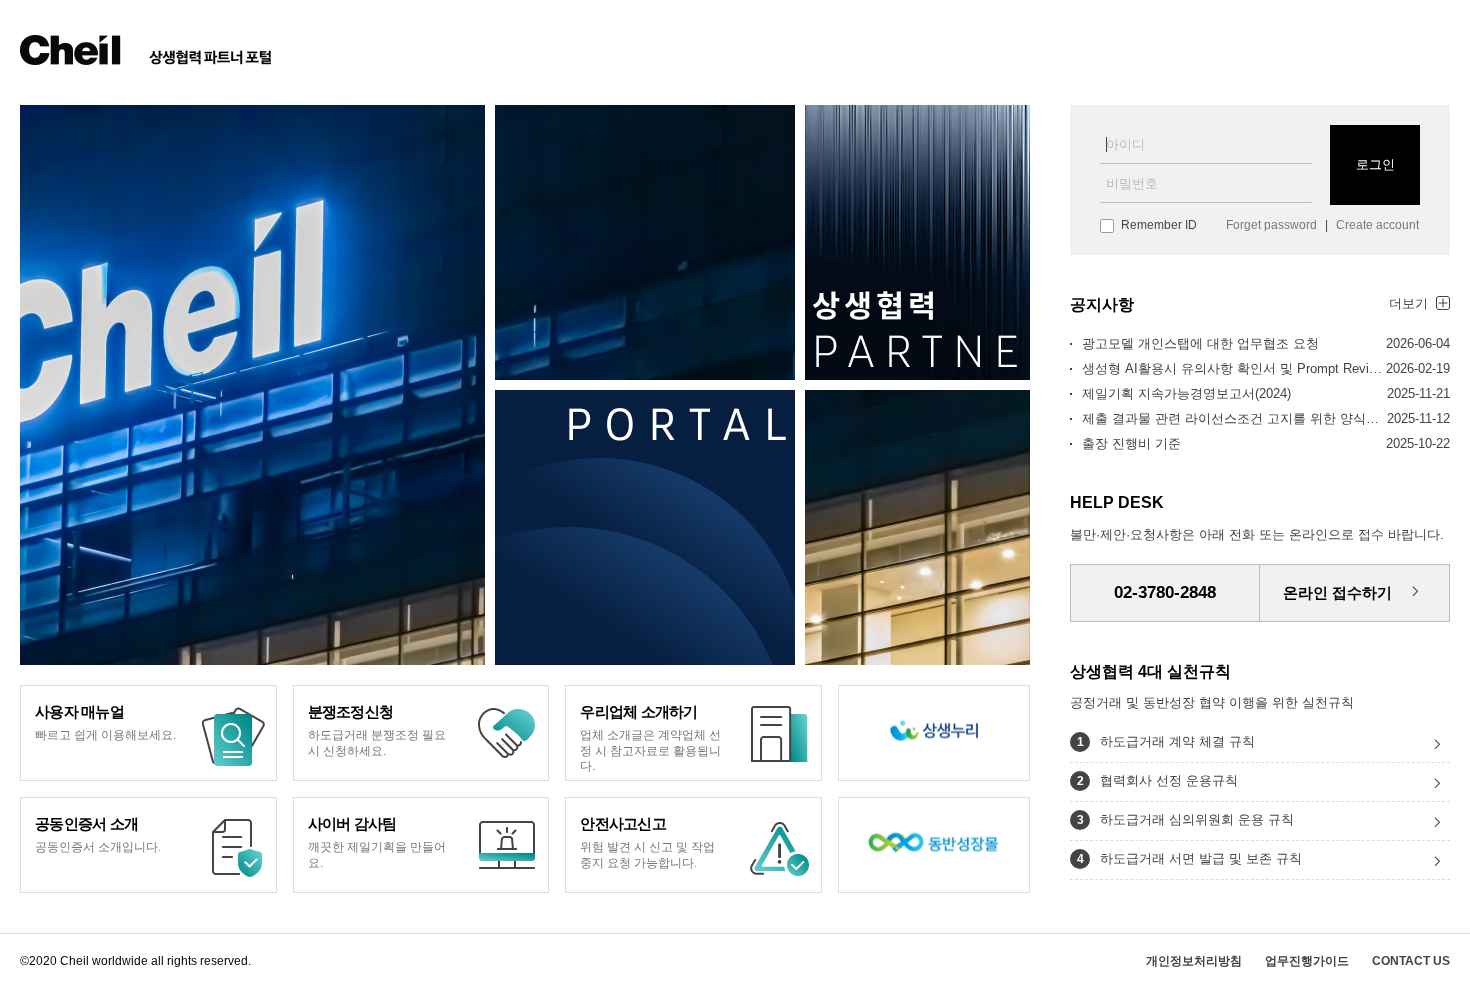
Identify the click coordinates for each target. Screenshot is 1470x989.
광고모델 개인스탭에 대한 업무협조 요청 (1200, 343)
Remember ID (1159, 225)
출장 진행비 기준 (1131, 443)
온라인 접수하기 (1337, 592)
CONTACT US (1411, 961)
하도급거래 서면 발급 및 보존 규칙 (1201, 858)
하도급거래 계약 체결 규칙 (1177, 741)
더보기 (1408, 303)
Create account (1377, 225)
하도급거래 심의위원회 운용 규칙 (1197, 819)
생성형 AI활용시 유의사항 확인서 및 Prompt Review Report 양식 (1232, 368)
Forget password (1271, 225)
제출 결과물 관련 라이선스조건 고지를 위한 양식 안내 (1232, 418)
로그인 (1375, 164)
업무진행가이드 (1307, 961)
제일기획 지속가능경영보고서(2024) (1186, 393)
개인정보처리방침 (1194, 961)
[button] (693, 845)
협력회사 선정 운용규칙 (1169, 780)
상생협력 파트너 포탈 (146, 50)
